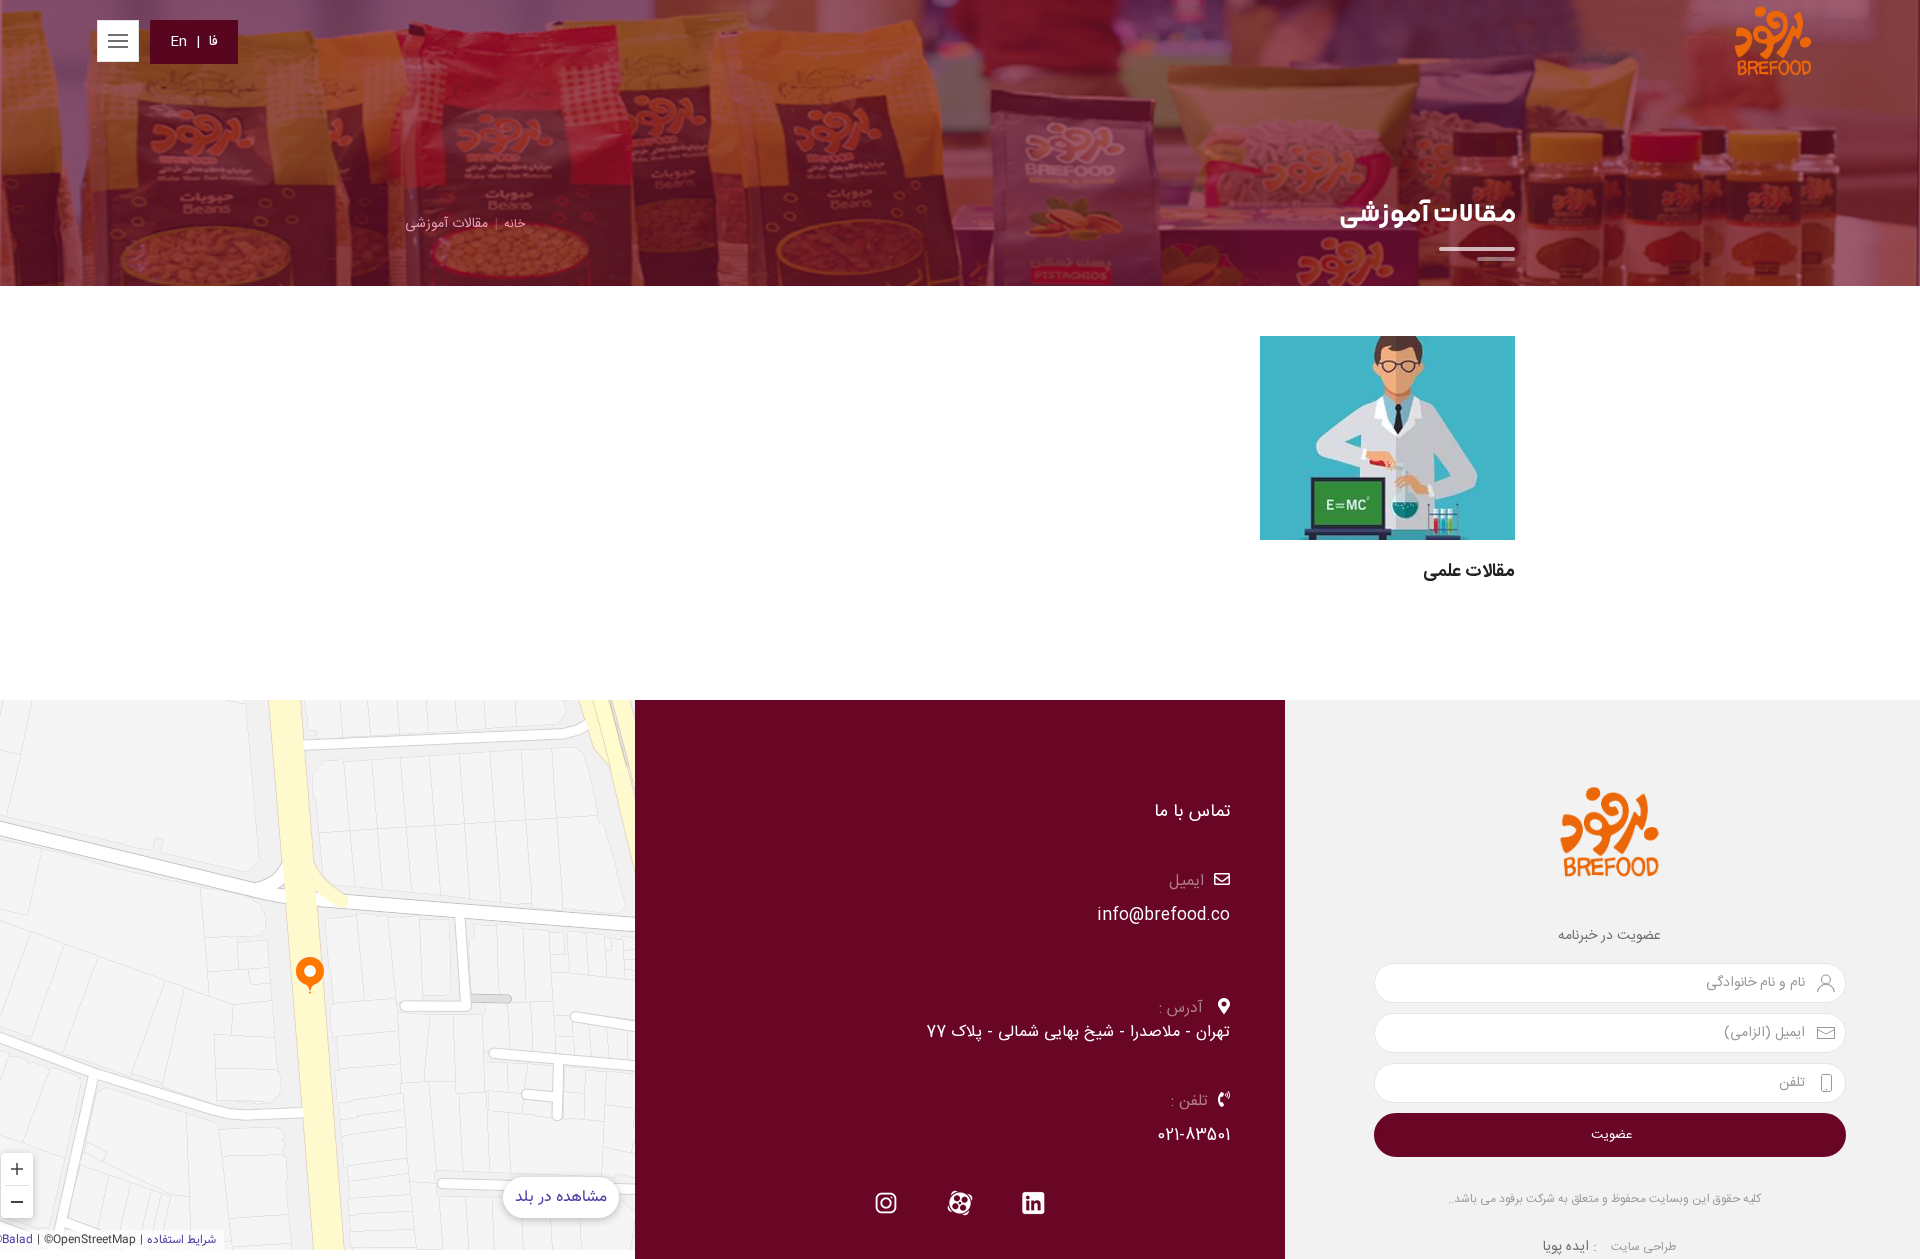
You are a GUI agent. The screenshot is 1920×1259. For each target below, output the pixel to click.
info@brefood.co (1163, 915)
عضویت (1611, 1135)
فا (213, 42)
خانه (514, 224)
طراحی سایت (1643, 1247)
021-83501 (1193, 1135)
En (178, 42)
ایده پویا (1566, 1247)
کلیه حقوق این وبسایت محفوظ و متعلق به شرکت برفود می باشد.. (1604, 1199)
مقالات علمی (1469, 572)
